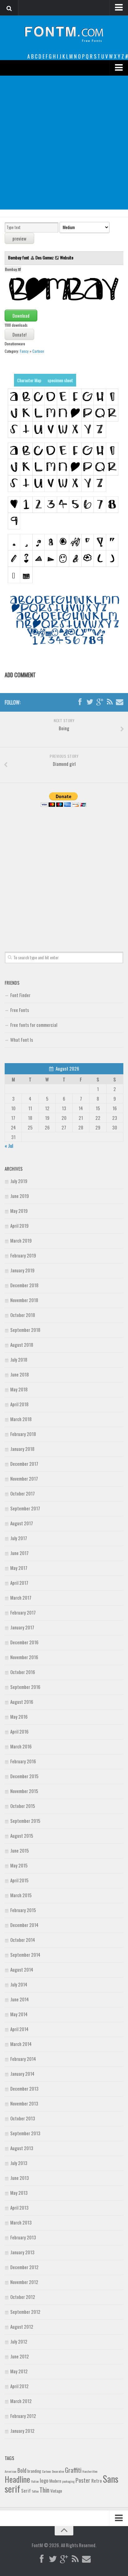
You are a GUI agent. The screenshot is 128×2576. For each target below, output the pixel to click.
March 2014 (21, 2044)
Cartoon (38, 351)
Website (67, 257)
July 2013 (19, 2163)
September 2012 (25, 2312)
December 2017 (24, 1464)
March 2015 (21, 1895)
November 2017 (24, 1478)
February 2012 (23, 2416)
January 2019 (22, 1270)
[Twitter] (90, 702)
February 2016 (23, 1761)
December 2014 (24, 1925)
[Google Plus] (100, 702)
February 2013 (23, 2237)
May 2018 (19, 1389)
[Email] (120, 702)
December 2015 (24, 1776)
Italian (35, 2481)
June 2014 (20, 1999)
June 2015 (20, 1850)
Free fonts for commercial (34, 1025)
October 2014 (23, 1940)
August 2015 (22, 1836)
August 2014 (22, 1969)
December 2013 (24, 2088)
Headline (17, 2479)
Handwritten (90, 2471)
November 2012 (24, 2282)
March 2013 (21, 2222)
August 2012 (22, 2326)
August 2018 (22, 1345)
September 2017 (25, 1508)
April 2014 (19, 2029)
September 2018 (25, 1330)
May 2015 (19, 1865)
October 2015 (23, 1806)
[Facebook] (80, 702)
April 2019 (19, 1226)
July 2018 (19, 1359)
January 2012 (22, 2431)
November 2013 (24, 2103)
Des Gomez (45, 257)
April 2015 (19, 1880)
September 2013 (25, 2133)
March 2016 (21, 1746)
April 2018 (19, 1404)
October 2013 (23, 2118)
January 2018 (22, 1449)
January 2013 (22, 2252)
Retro (97, 2481)
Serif (26, 2490)
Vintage (56, 2491)
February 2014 (23, 2059)
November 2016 (24, 1657)
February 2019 (23, 1255)
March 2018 (21, 1419)
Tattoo (35, 2491)
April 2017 (19, 1583)
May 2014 (19, 2014)
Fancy (24, 351)
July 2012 (19, 2341)
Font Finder (20, 995)
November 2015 (24, 1791)
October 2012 (23, 2297)
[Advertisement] (64, 143)
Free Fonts (20, 1010)
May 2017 (19, 1568)
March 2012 (21, 2401)
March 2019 (21, 1240)
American (11, 2471)
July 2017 (19, 1538)
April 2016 (19, 1731)
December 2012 (24, 2267)
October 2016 (23, 1672)
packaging (68, 2481)
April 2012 (19, 2386)
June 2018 (20, 1374)
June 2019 (20, 1196)
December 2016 (24, 1642)
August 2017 (22, 1523)
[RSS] (110, 702)
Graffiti (73, 2470)
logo (44, 2480)
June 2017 (19, 1553)
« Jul (9, 1146)
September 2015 (25, 1821)
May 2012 (19, 2371)
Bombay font (19, 257)
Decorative (58, 2471)
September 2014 (25, 1955)
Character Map (29, 380)
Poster (83, 2480)
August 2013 (22, 2148)
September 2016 (25, 1687)
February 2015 (23, 1910)
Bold (22, 2470)
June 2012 (20, 2356)
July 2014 (19, 1984)
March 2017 (21, 1597)
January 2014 (22, 2074)
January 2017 (22, 1627)
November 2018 (24, 1300)
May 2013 (19, 2193)
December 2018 (24, 1285)
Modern (55, 2481)
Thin (44, 2490)
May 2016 (19, 1717)
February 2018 (23, 1434)
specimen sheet (60, 380)
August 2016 (22, 1702)
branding (34, 2471)
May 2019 (19, 1211)
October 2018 (23, 1315)
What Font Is (22, 1040)
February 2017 (23, 1612)
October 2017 (23, 1493)
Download (21, 316)
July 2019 (19, 1181)
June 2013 (20, 2178)
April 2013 (19, 2207)
